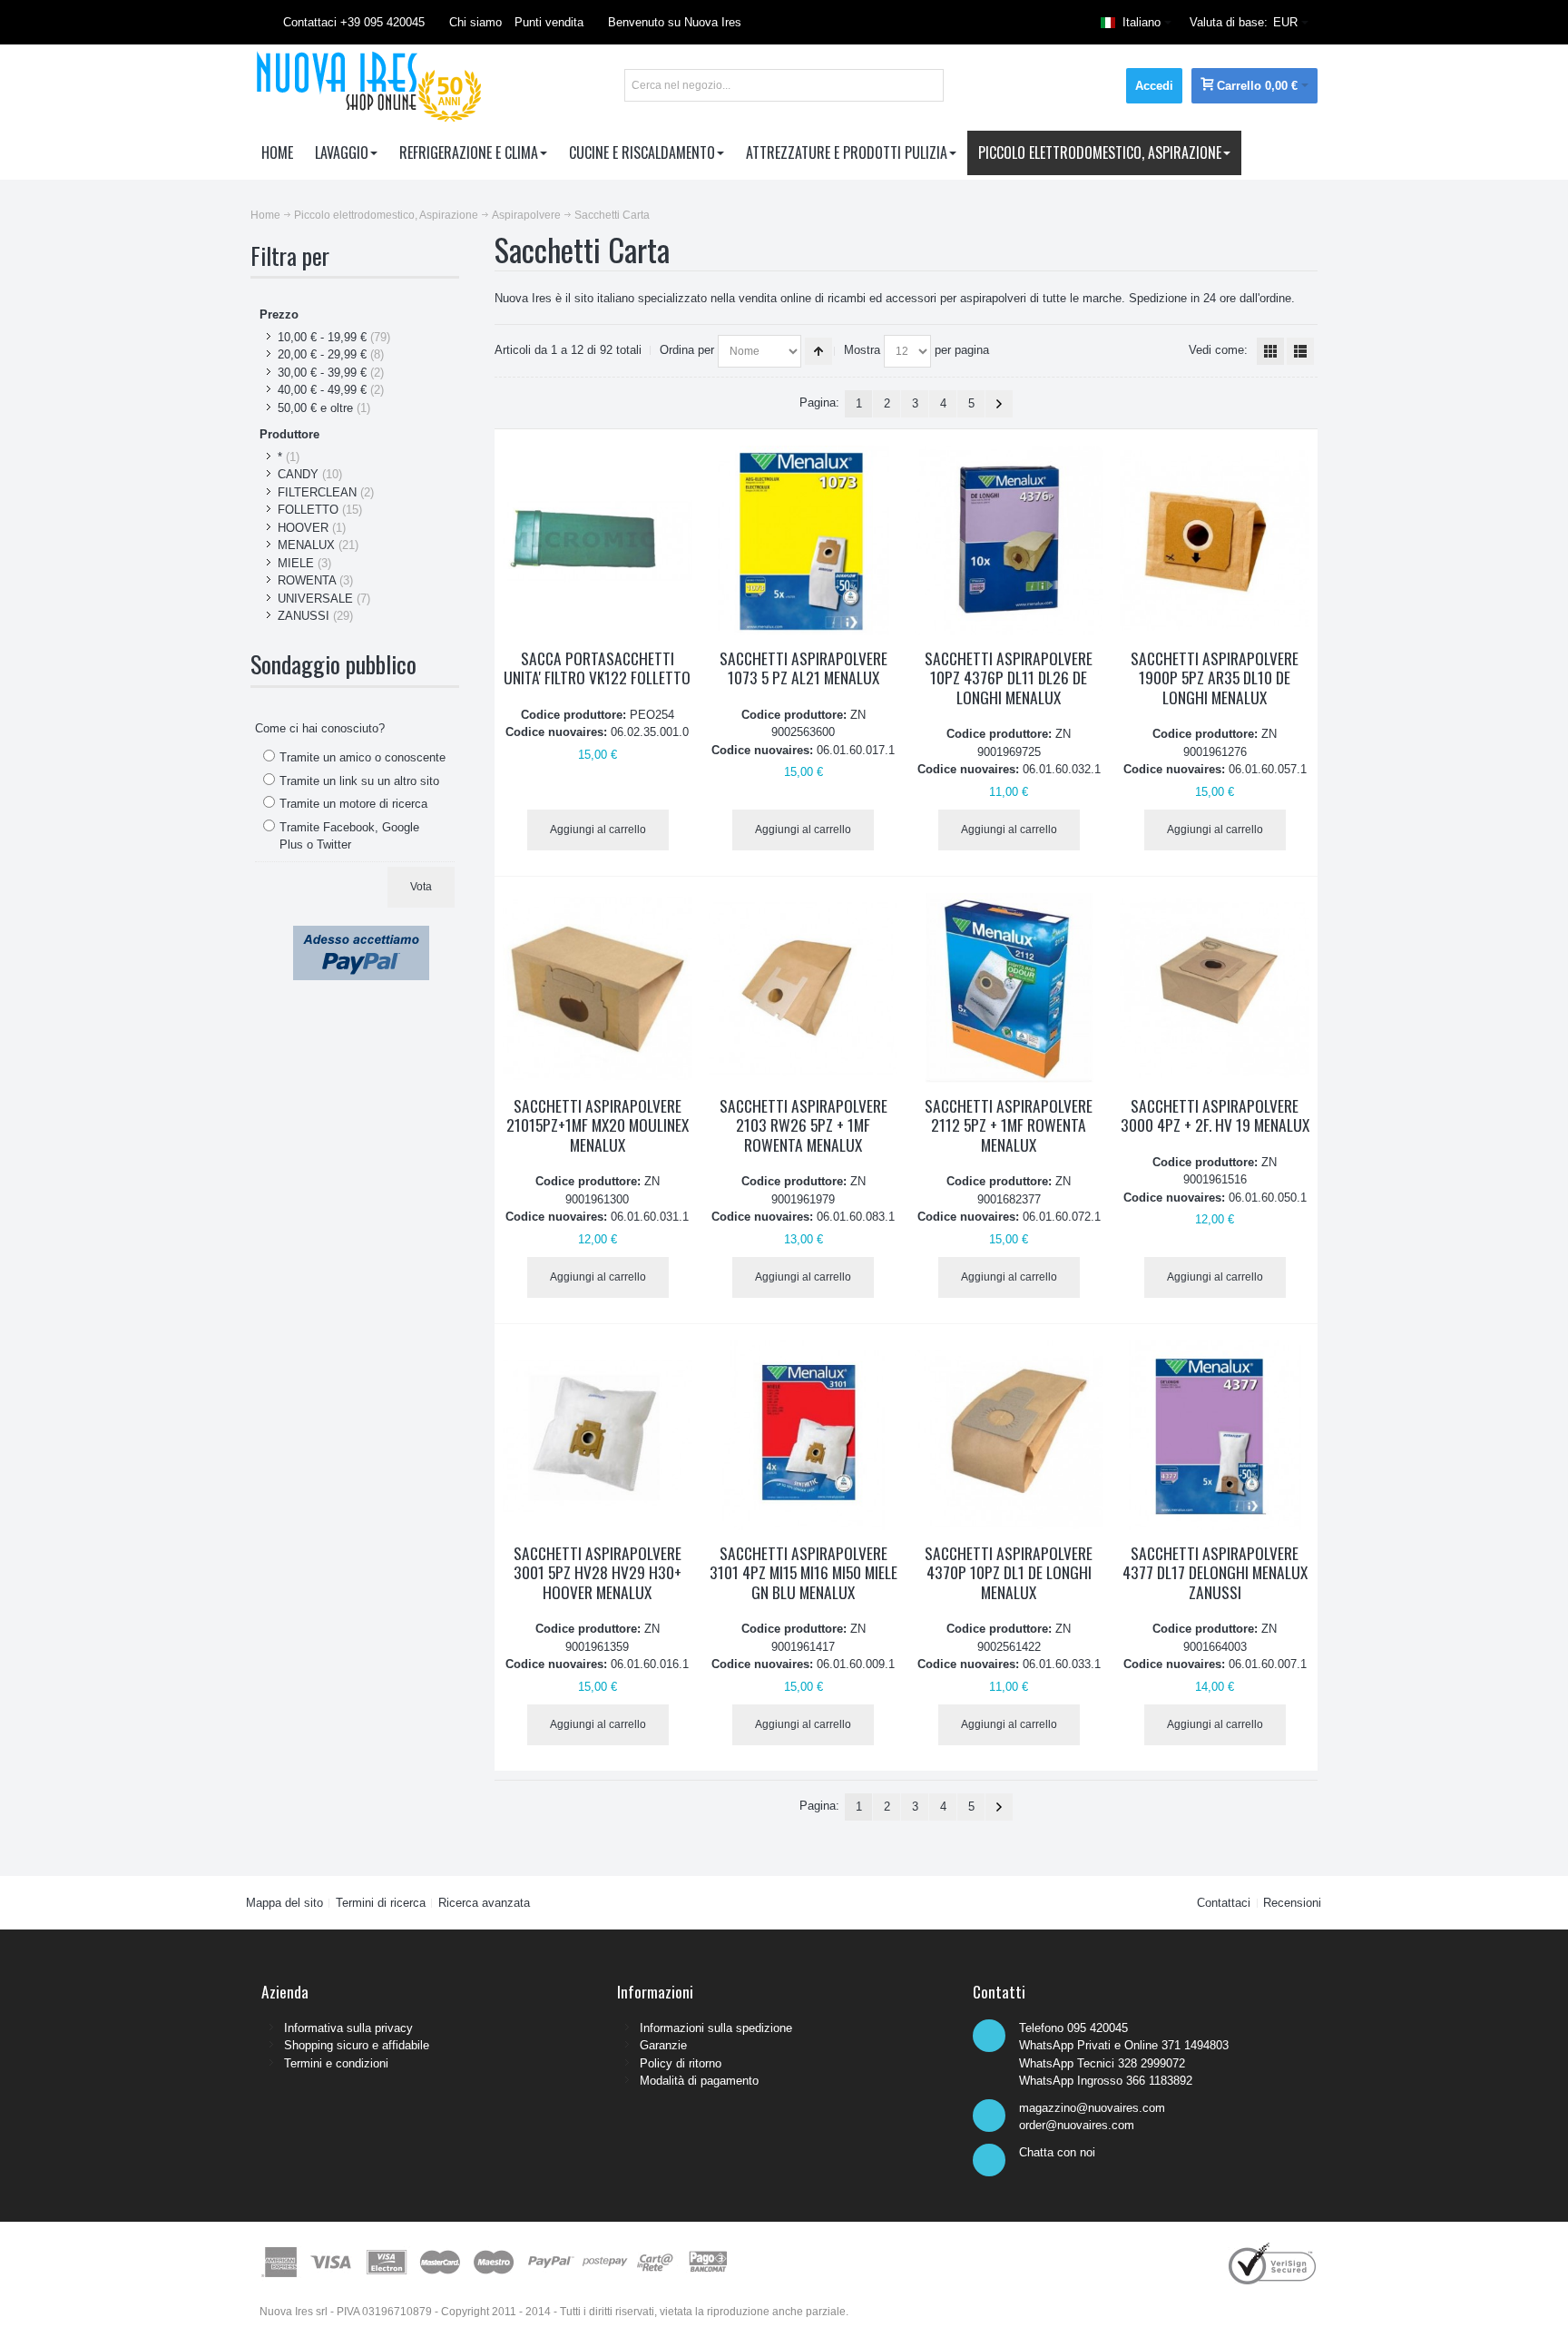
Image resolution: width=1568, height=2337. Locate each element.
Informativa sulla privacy (348, 2028)
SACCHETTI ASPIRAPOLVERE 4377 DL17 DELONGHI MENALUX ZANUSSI (1215, 1572)
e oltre (315, 408)
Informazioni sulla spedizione (716, 2028)
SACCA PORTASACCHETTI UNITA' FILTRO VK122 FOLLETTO (597, 668)
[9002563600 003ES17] (804, 540)
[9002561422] (1009, 1435)
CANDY (298, 474)
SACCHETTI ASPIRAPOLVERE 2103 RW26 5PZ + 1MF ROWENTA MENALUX (804, 1125)
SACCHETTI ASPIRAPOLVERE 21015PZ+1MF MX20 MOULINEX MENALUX (598, 1125)
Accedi (1154, 86)
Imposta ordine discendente (818, 351)
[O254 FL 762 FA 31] (598, 540)
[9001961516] (1215, 988)
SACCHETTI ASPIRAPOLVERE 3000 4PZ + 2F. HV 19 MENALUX (1215, 1115)
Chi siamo (475, 22)
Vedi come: (1218, 350)
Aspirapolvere (526, 215)
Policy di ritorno (681, 2063)
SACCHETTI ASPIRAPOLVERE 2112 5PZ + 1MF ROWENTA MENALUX (1009, 1125)
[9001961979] (804, 988)
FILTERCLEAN (317, 492)
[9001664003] (1215, 1435)
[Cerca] (927, 85)
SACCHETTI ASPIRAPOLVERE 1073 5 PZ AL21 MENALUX (804, 668)
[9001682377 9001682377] (1009, 988)
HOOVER (303, 528)
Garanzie (663, 2045)
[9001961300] (598, 988)
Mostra (862, 350)
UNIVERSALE (315, 599)
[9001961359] (598, 1435)
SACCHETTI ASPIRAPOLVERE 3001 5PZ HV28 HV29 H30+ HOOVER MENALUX (598, 1572)
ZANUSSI (304, 616)
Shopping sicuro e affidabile (357, 2045)
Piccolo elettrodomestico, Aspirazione (386, 215)
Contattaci (1224, 1903)
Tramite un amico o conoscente (363, 757)
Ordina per (687, 350)
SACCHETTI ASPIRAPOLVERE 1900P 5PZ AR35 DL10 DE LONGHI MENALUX (1215, 678)
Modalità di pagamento (699, 2081)
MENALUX (306, 545)
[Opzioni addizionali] (361, 934)
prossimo (999, 404)
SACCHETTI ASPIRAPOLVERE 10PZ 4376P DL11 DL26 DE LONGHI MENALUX (1009, 678)
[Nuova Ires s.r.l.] (366, 85)
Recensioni (1292, 1903)
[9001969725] (1009, 540)
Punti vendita (549, 22)
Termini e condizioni (336, 2063)
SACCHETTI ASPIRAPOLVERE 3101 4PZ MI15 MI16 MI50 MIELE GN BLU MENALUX (804, 1572)
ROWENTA (307, 580)
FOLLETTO (308, 510)
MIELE (296, 563)
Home (265, 215)
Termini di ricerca (381, 1903)
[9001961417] (804, 1435)
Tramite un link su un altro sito (359, 781)
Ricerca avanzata (484, 1903)
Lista (1300, 351)
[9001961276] (1215, 540)
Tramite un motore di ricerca (353, 804)
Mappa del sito (284, 1903)
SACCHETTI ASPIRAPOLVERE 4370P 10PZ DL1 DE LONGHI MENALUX (1009, 1572)
